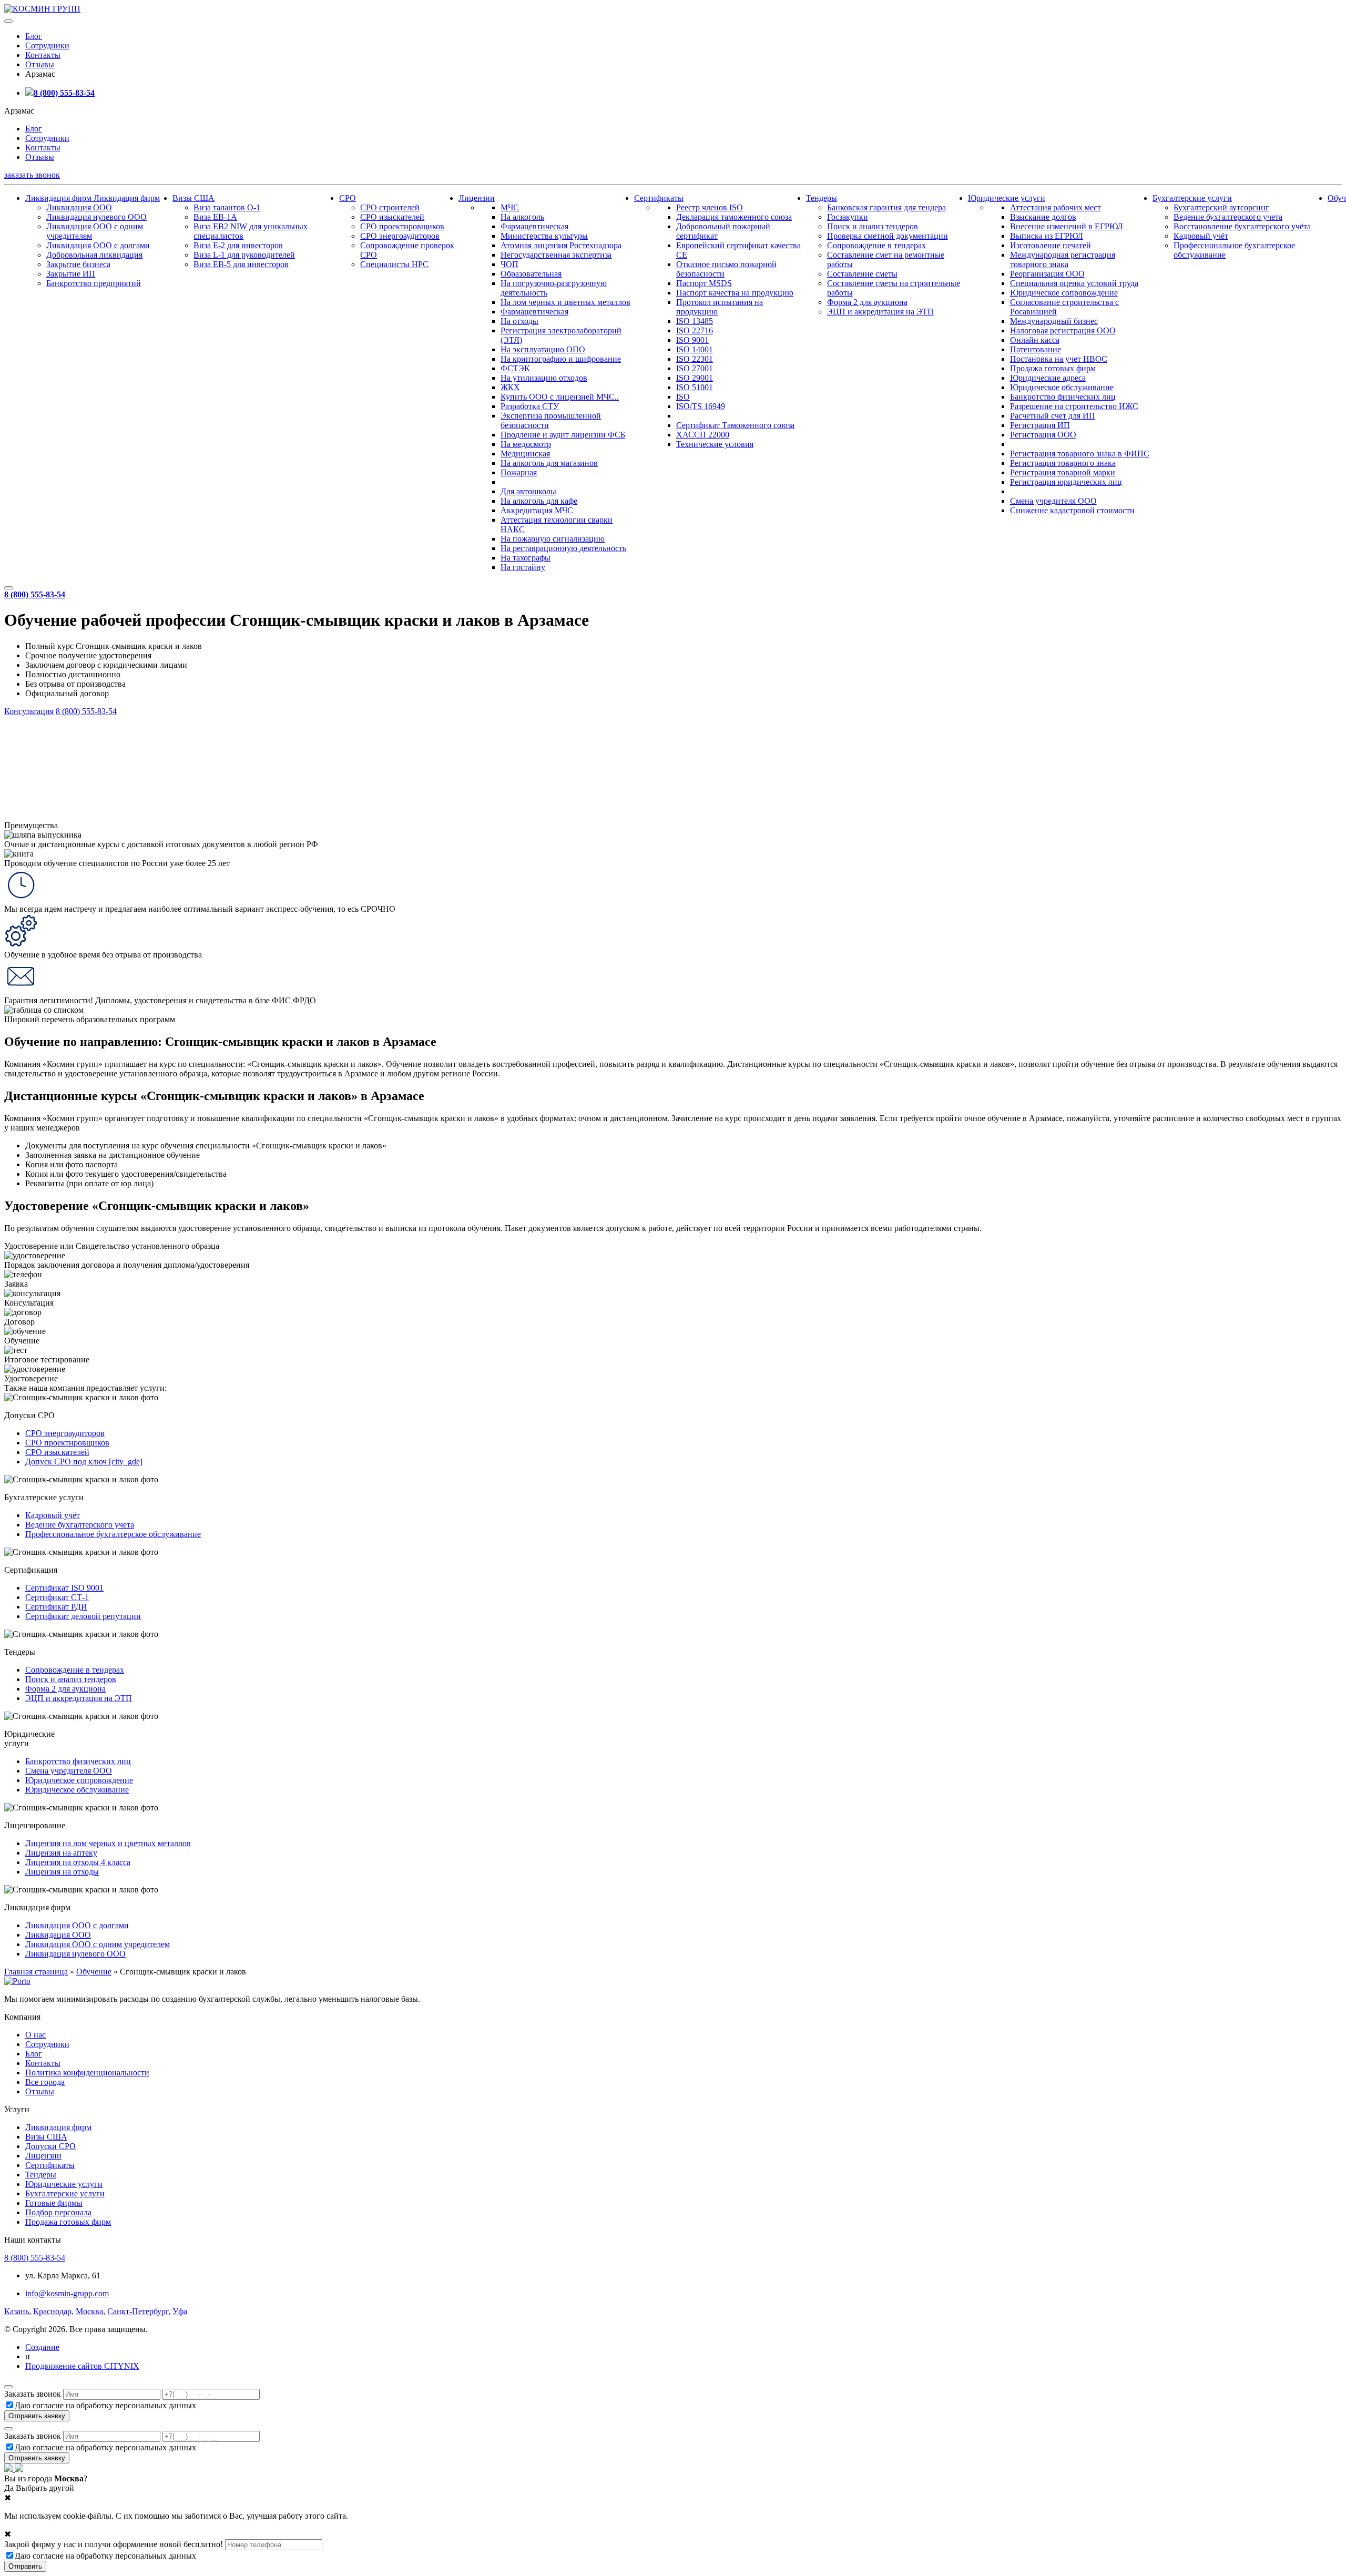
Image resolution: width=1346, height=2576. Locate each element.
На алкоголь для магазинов (549, 463)
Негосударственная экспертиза (556, 255)
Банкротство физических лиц (1063, 397)
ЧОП (509, 264)
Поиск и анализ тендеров (873, 226)
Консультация (29, 711)
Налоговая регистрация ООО (1063, 330)
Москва (89, 2311)
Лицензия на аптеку (61, 1853)
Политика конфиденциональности (87, 2073)
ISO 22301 (695, 359)
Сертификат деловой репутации (83, 1616)
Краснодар (52, 2311)
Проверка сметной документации (888, 236)
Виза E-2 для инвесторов (238, 245)
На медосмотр (526, 444)
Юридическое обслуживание (1062, 387)
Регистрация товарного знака (1063, 463)
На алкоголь (522, 217)
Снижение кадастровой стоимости (1072, 510)
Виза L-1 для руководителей (244, 255)
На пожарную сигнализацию (553, 539)
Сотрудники (47, 45)
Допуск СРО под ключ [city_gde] (84, 1462)
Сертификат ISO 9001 (64, 1588)
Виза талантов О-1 (227, 207)
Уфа (180, 2311)
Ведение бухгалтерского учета (1228, 217)
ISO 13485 (695, 321)
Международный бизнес (1054, 321)
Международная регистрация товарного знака (1063, 259)
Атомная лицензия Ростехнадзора (561, 245)
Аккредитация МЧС (537, 510)
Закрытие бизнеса (78, 264)
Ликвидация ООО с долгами (98, 245)
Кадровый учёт (1201, 236)
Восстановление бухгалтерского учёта (1242, 226)
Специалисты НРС (394, 264)
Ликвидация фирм (59, 198)
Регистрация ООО (1043, 435)
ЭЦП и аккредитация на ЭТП (880, 312)
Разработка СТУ (530, 406)
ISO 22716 (695, 330)
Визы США (193, 198)
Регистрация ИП (1040, 425)
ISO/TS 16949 (701, 406)
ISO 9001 (692, 340)
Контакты (43, 55)
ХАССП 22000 (703, 435)
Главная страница (36, 1972)
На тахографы (526, 558)
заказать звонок (32, 175)
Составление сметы (862, 274)
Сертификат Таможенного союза (735, 425)
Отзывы (40, 64)
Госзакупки (848, 217)
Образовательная (531, 274)
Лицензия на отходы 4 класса (78, 1862)
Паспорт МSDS (704, 283)
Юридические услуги (1007, 198)
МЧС (510, 207)
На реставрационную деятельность (563, 548)
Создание (42, 2347)
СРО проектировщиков (402, 226)
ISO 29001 (695, 378)
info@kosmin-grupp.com (67, 2293)
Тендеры (822, 198)
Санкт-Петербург (138, 2311)
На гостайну (523, 567)
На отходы (519, 321)
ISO (683, 397)
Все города (45, 2082)
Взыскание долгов (1043, 217)
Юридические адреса (1048, 378)
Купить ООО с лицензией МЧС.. (560, 397)
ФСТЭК (515, 368)
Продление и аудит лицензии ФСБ (563, 435)
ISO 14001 (695, 349)
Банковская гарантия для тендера (886, 207)
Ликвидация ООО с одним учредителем (98, 1944)
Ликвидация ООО (79, 207)
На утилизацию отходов (544, 378)
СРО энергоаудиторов (400, 236)
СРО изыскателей (392, 217)
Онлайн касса (1035, 340)
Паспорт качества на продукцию (735, 293)
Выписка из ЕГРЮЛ (1047, 236)
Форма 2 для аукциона (867, 302)
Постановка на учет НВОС (1059, 359)
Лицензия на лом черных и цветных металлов (108, 1843)
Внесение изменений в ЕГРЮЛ (1067, 226)
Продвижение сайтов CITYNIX (82, 2366)
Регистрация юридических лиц (1066, 482)
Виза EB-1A (215, 217)
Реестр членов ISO (710, 207)
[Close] (8, 2387)
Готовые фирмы (54, 2203)
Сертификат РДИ (56, 1607)
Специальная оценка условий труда (1074, 283)
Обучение (94, 1972)
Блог (34, 36)
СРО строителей (390, 207)
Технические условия (715, 444)
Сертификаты (659, 198)
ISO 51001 (695, 387)
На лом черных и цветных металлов (565, 302)
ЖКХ (510, 387)
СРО (348, 198)
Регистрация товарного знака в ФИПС (1080, 454)
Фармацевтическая (534, 226)
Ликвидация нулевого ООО (96, 217)
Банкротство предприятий (94, 283)
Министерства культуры (544, 236)
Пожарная (519, 472)
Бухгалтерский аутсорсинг (1221, 207)
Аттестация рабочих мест (1056, 207)
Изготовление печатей (1051, 245)
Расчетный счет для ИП (1053, 416)
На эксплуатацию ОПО (543, 349)
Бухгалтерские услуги (1192, 198)
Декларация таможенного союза (734, 217)
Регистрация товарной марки (1063, 472)
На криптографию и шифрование (561, 359)
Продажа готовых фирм (1053, 368)
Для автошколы (528, 491)
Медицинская (525, 454)
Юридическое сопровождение (1064, 293)
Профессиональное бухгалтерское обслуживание (113, 1534)
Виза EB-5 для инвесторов (241, 264)
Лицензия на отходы (62, 1872)
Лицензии (477, 198)
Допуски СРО (50, 2146)
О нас (35, 2035)
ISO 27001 (695, 368)
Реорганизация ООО (1047, 274)
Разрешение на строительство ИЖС (1074, 406)
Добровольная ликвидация (94, 255)
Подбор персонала (58, 2212)
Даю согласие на (105, 2405)
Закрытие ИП (71, 274)
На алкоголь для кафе (539, 501)
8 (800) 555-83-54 (64, 93)
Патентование (1036, 349)
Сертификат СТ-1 (57, 1597)
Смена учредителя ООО (1053, 501)
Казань (17, 2311)
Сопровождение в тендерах (876, 245)
